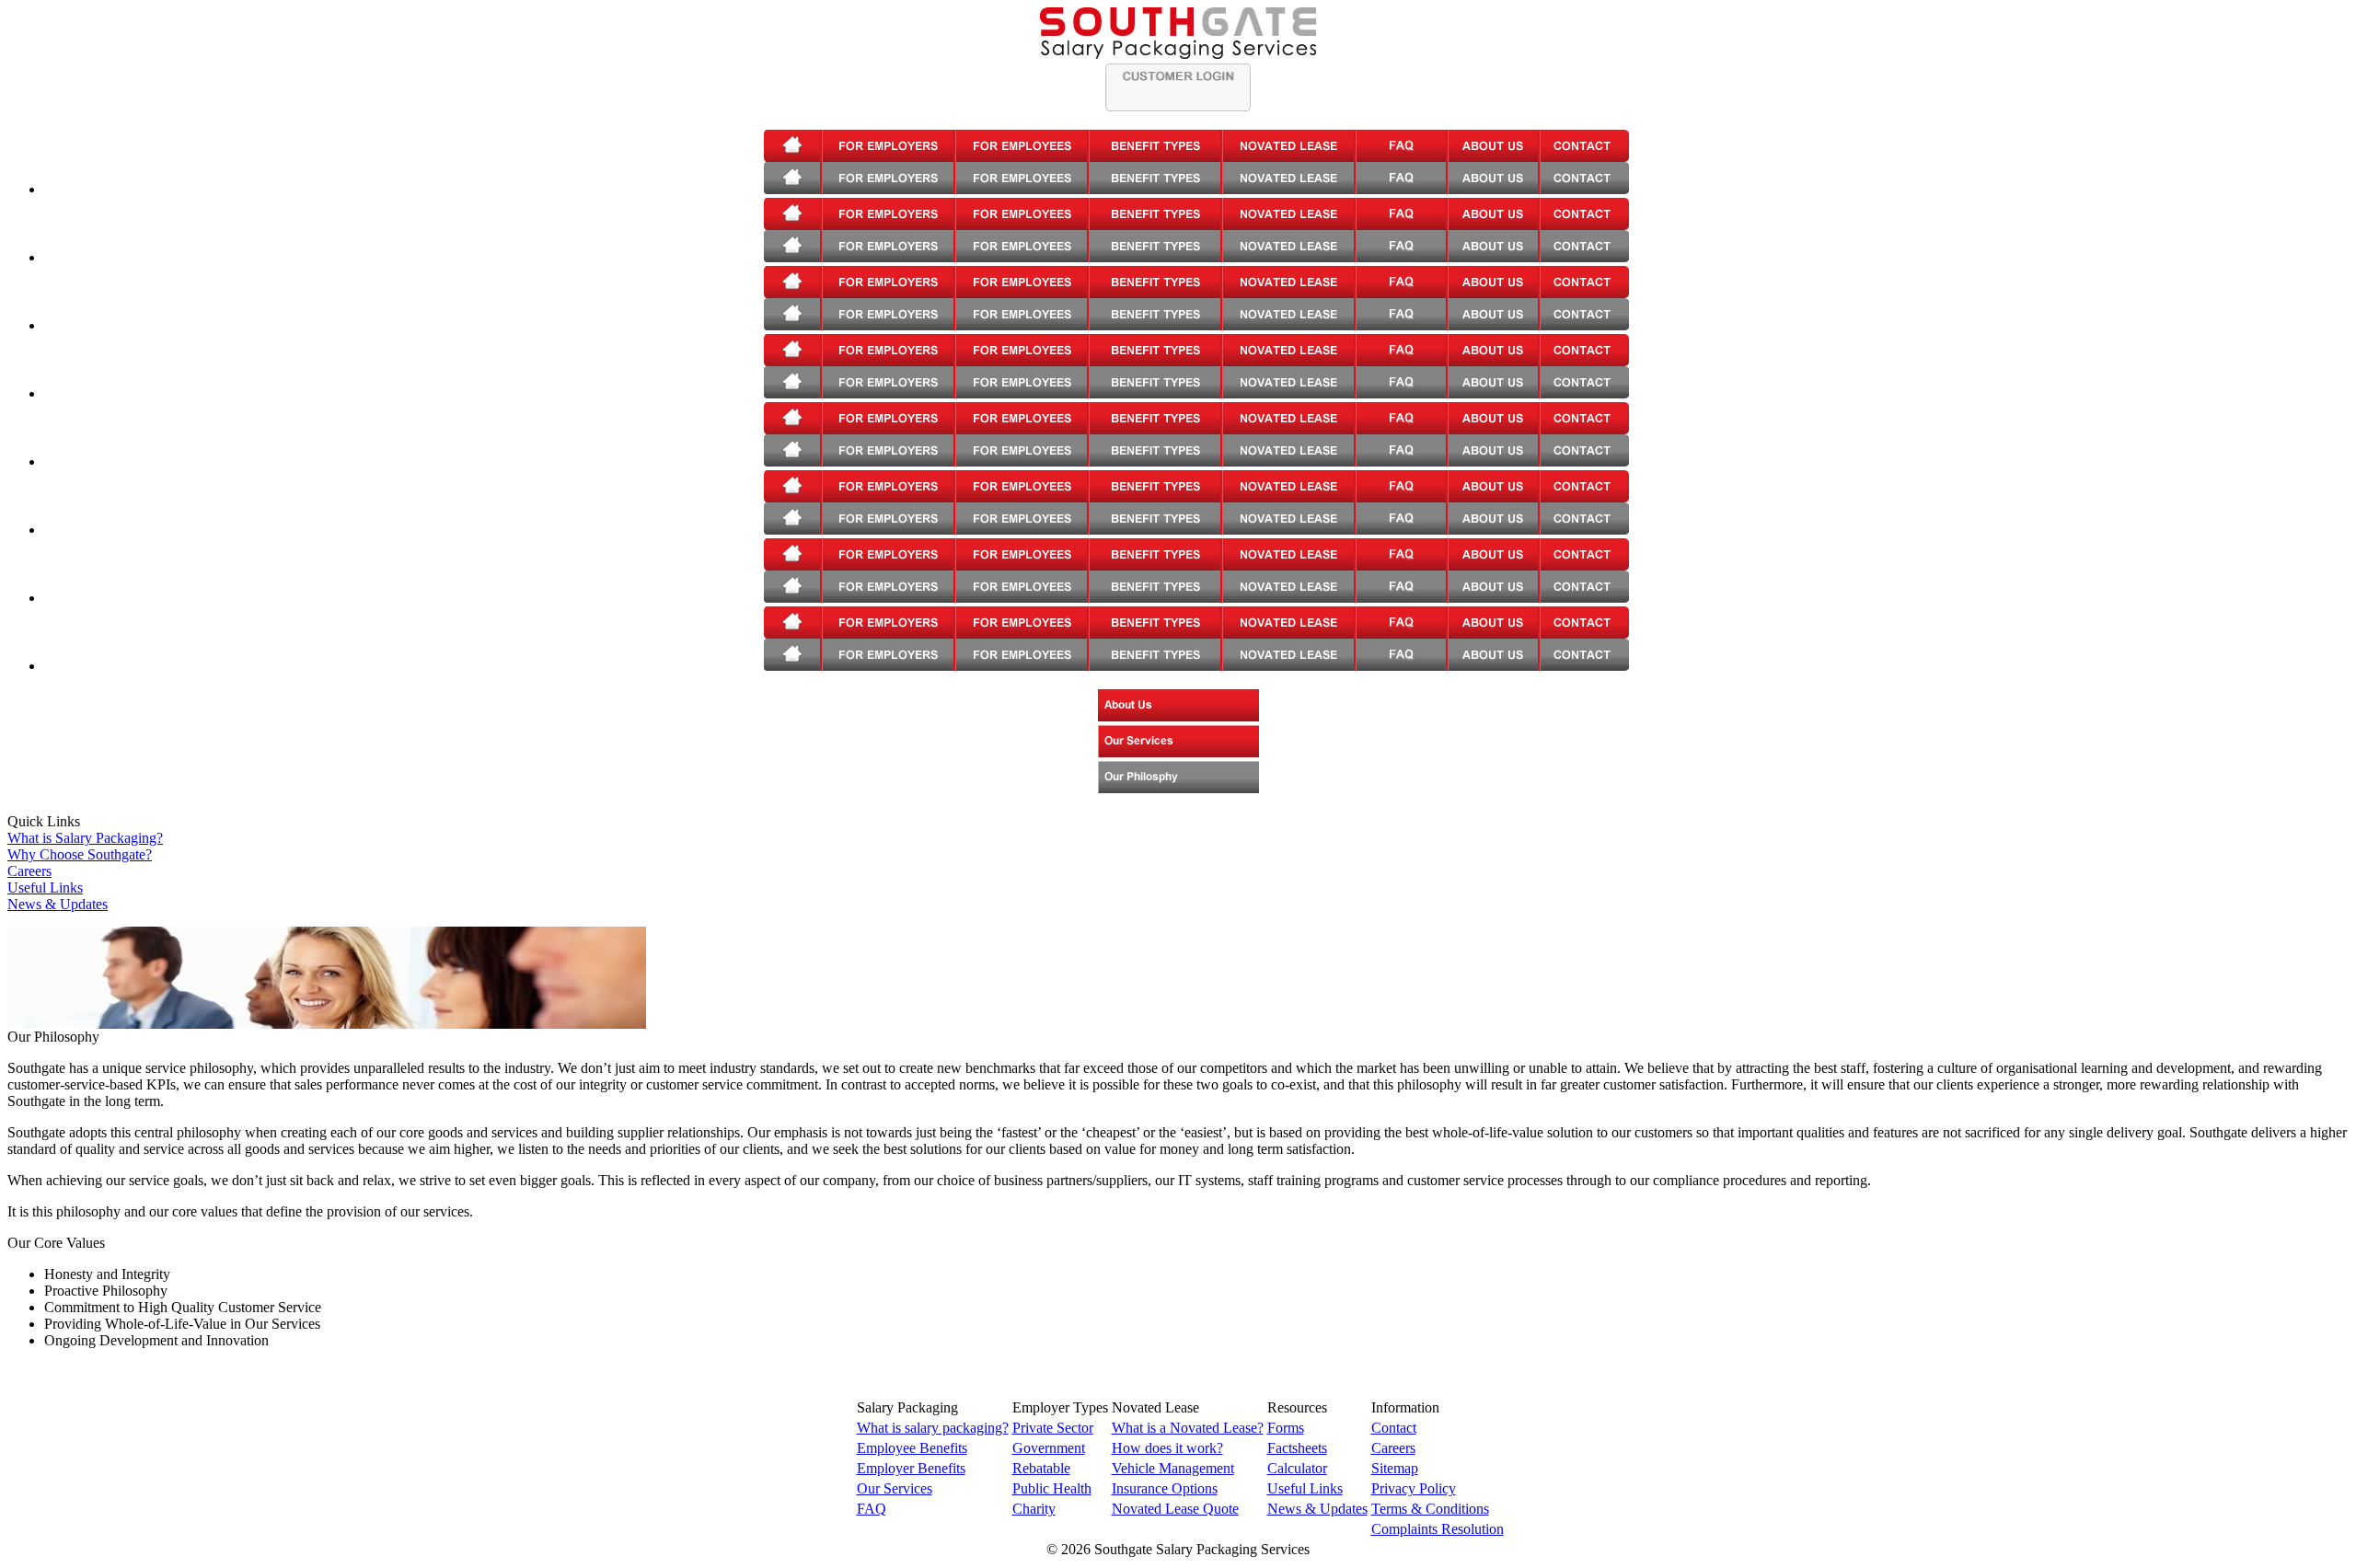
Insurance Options (1165, 1488)
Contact (1394, 1428)
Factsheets (1297, 1448)
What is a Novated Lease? (1188, 1428)
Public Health (1052, 1488)
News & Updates (58, 904)
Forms (1286, 1428)
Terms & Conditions (1430, 1509)
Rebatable (1041, 1468)
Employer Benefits (911, 1468)
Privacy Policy (1414, 1488)
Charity (1034, 1509)
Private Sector (1053, 1428)
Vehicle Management (1173, 1468)
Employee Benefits (912, 1448)
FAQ (872, 1509)
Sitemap (1395, 1468)
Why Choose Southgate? (80, 854)
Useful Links (45, 888)
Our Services (895, 1488)
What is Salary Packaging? (85, 838)
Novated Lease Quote (1175, 1509)
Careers (29, 871)
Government (1049, 1448)
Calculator (1297, 1468)
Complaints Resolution (1438, 1529)
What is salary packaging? (933, 1428)
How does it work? (1167, 1448)
